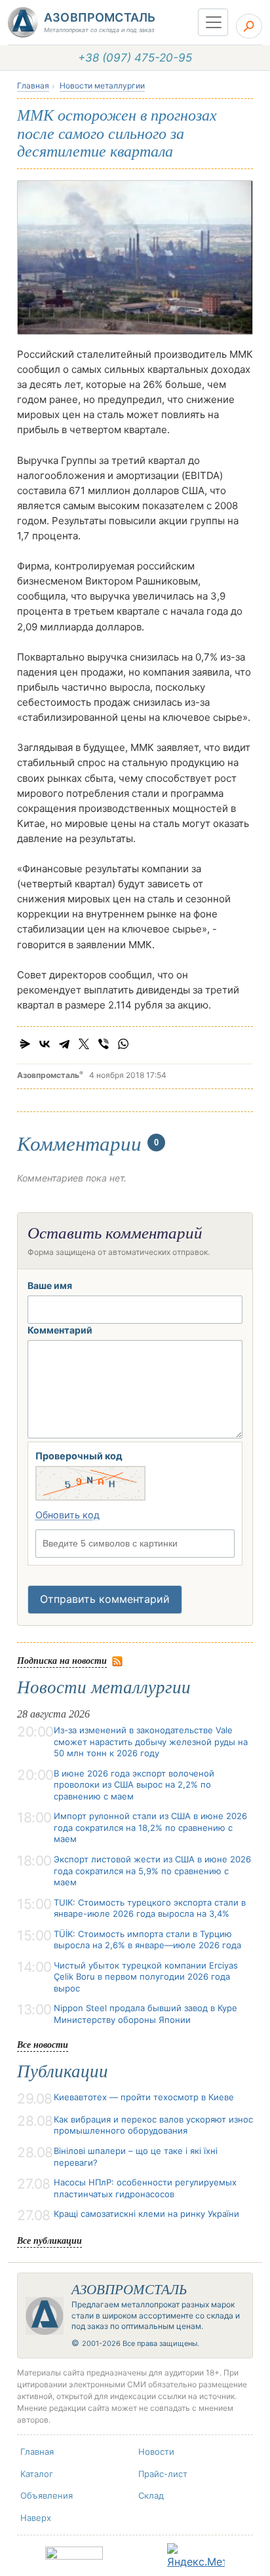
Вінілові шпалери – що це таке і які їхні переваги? (136, 2157)
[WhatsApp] (123, 1044)
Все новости (43, 2044)
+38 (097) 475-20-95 (135, 58)
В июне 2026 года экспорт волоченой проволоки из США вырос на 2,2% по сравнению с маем (134, 1785)
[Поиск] (249, 26)
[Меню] (213, 22)
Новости (156, 2451)
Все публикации (49, 2240)
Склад (151, 2495)
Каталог (37, 2474)
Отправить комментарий (105, 1599)
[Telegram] (64, 1044)
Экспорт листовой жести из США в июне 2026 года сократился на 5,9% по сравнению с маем (152, 1871)
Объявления (47, 2495)
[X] (84, 1044)
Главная (33, 86)
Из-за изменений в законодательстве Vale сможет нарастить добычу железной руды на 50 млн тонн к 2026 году (151, 1741)
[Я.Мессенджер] (25, 1044)
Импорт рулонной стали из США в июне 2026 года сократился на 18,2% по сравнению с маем (150, 1827)
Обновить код (67, 1515)
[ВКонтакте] (45, 1044)
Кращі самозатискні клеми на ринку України (146, 2214)
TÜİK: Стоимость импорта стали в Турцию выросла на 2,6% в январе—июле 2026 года (147, 1940)
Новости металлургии (102, 86)
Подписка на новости (62, 1660)
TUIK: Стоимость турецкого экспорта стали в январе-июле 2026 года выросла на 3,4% (150, 1908)
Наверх (36, 2518)
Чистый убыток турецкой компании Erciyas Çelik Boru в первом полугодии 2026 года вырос (146, 1977)
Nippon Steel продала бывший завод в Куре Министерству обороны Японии (145, 2014)
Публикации (63, 2071)
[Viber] (104, 1044)
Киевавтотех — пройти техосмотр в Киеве (144, 2097)
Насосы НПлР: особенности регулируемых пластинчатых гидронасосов (145, 2188)
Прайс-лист (163, 2474)
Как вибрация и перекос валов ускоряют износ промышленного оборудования (153, 2125)
